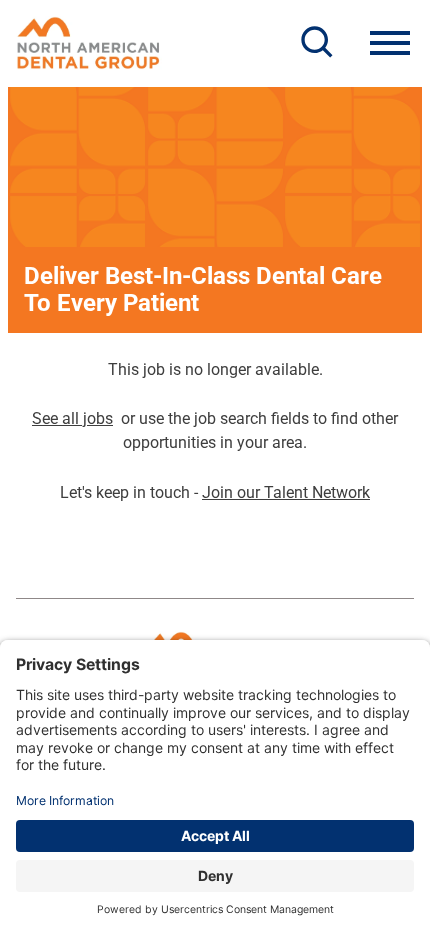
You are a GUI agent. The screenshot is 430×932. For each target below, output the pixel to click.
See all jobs (72, 418)
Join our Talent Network (286, 492)
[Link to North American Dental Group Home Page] (89, 43)
